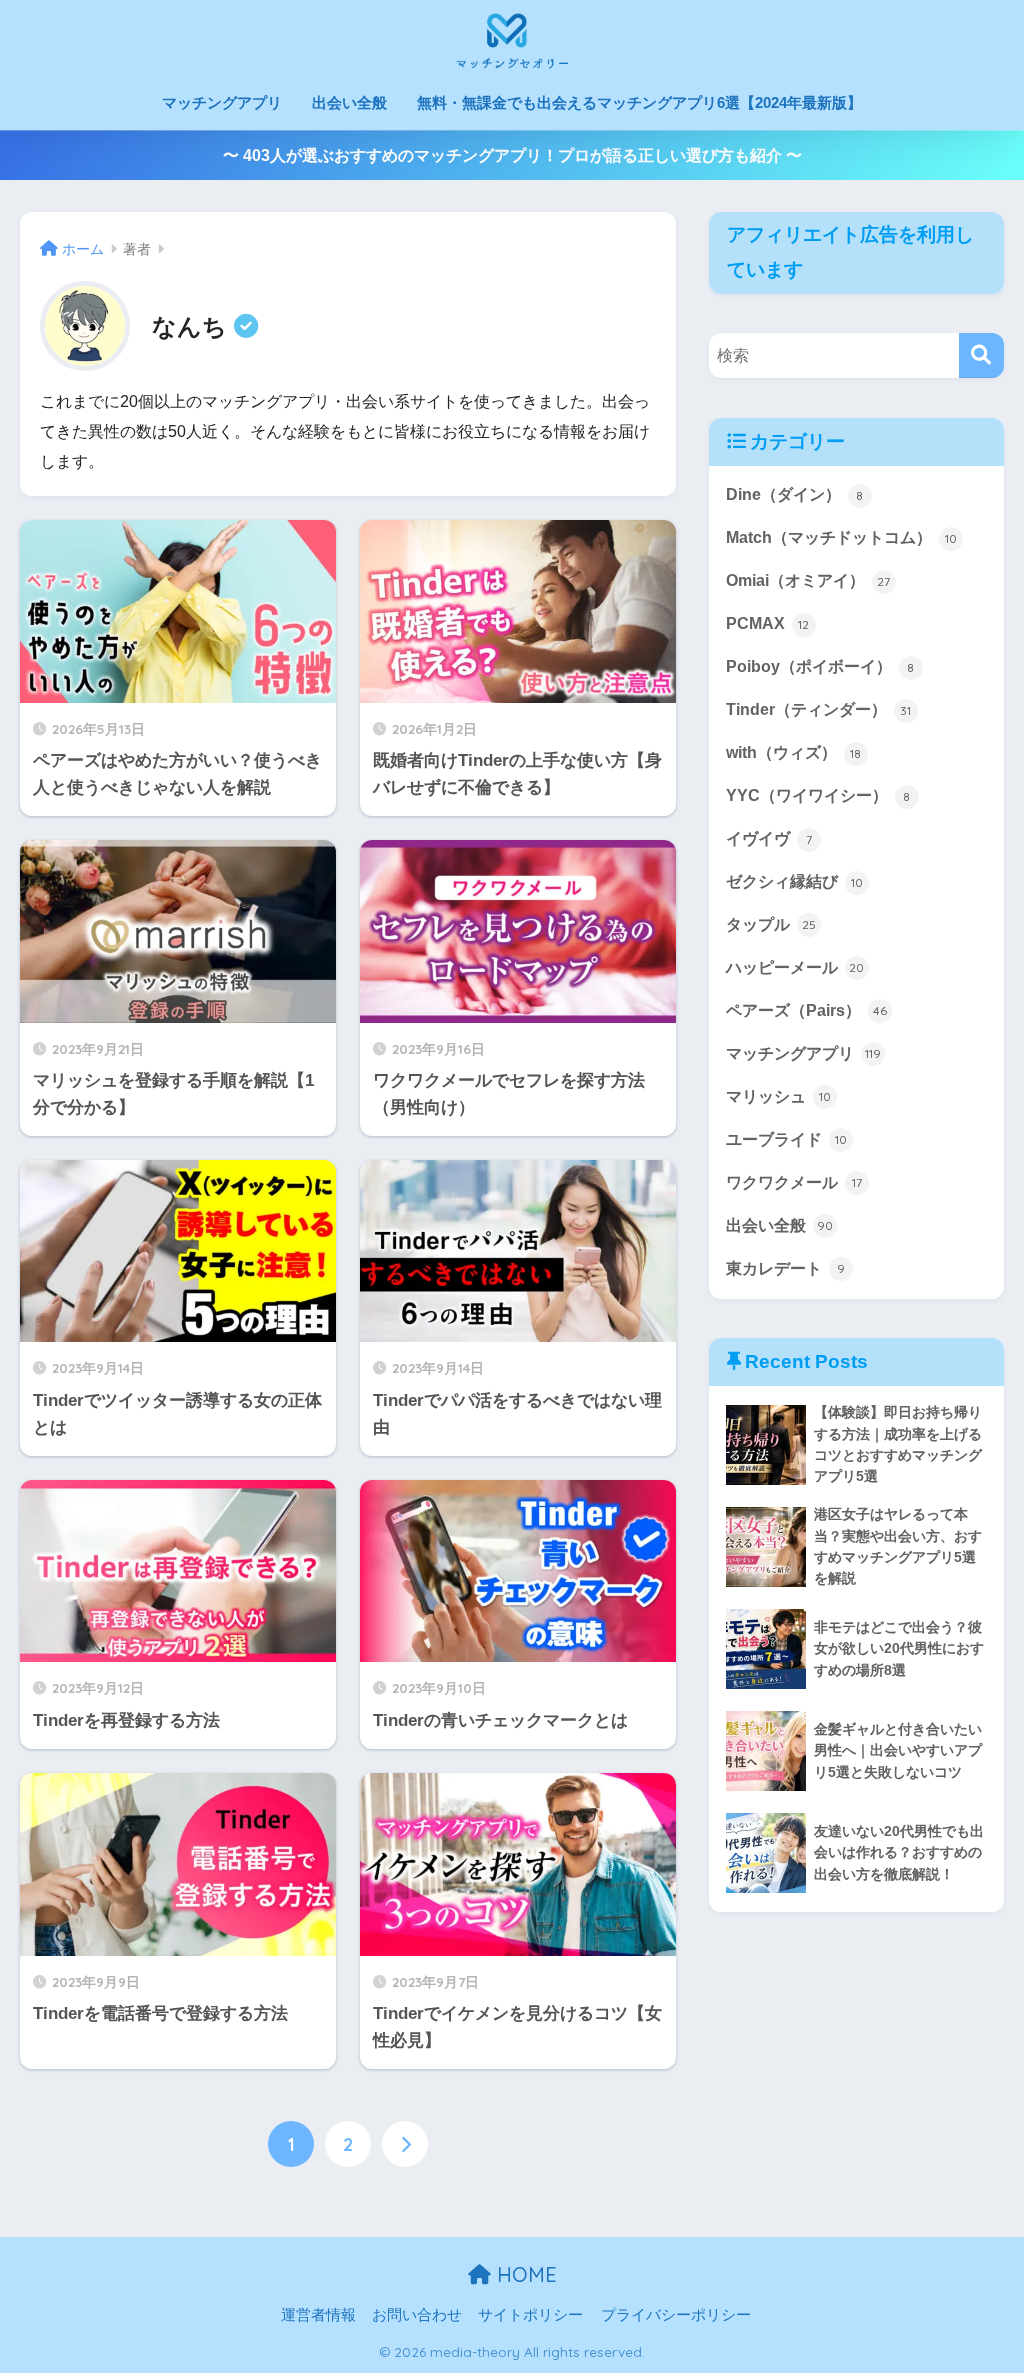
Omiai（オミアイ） (808, 580)
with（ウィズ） (794, 752)
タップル (771, 924)
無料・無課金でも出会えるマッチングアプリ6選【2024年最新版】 (639, 102)
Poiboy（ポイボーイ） (820, 666)
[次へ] (405, 2144)
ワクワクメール (794, 1182)
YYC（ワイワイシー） (818, 795)
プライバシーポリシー (676, 2315)
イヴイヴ (769, 838)
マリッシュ (778, 1096)
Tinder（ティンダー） (819, 709)
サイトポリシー (530, 2315)
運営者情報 (318, 2315)
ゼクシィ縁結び (794, 881)
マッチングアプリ (222, 102)
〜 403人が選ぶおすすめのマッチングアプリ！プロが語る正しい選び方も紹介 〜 (512, 155)
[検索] (981, 355)
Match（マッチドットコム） (841, 537)
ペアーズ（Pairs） (806, 1010)
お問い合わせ (417, 2315)
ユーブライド (786, 1139)
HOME (524, 2274)
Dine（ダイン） (795, 494)
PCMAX (768, 623)
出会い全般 (349, 102)
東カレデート (785, 1268)
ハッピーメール (795, 967)
